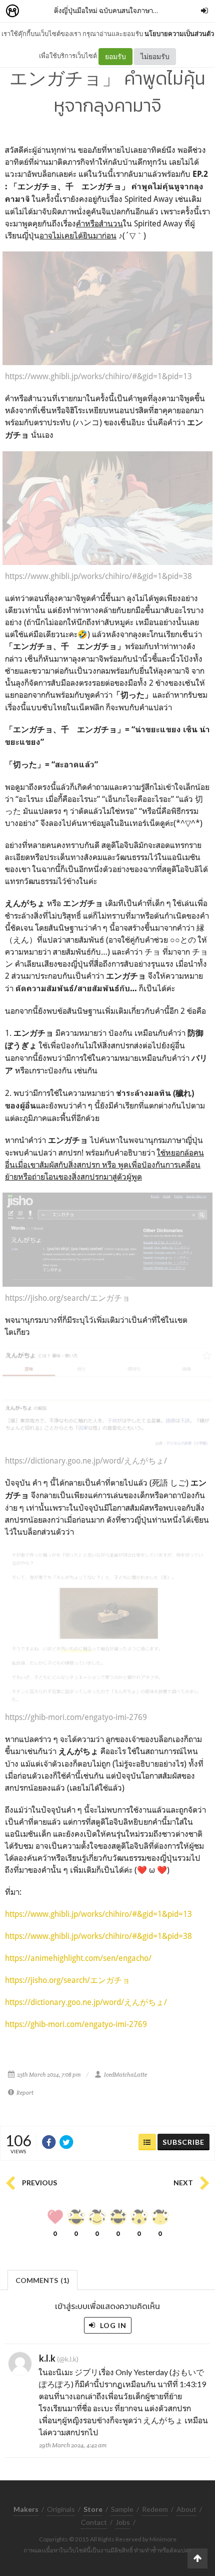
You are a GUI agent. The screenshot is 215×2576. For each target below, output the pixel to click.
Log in (112, 2325)
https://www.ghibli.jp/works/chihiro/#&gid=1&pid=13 (98, 1914)
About (186, 2509)
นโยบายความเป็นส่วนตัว (179, 34)
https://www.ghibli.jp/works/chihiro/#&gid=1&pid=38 (98, 1936)
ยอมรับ (115, 56)
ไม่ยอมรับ (155, 56)
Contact (94, 2522)
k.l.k (47, 2358)
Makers (34, 11)
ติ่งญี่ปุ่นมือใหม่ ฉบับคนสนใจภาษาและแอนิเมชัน (123, 10)
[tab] (43, 2279)
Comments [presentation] (42, 2280)
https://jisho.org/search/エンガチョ (67, 1980)
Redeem (155, 2509)
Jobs (123, 2522)
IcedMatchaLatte (125, 2075)
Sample (122, 2509)
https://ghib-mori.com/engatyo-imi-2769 (76, 2024)
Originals (61, 2509)
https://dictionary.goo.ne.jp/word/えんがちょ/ (86, 2002)
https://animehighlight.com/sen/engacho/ (78, 1958)
